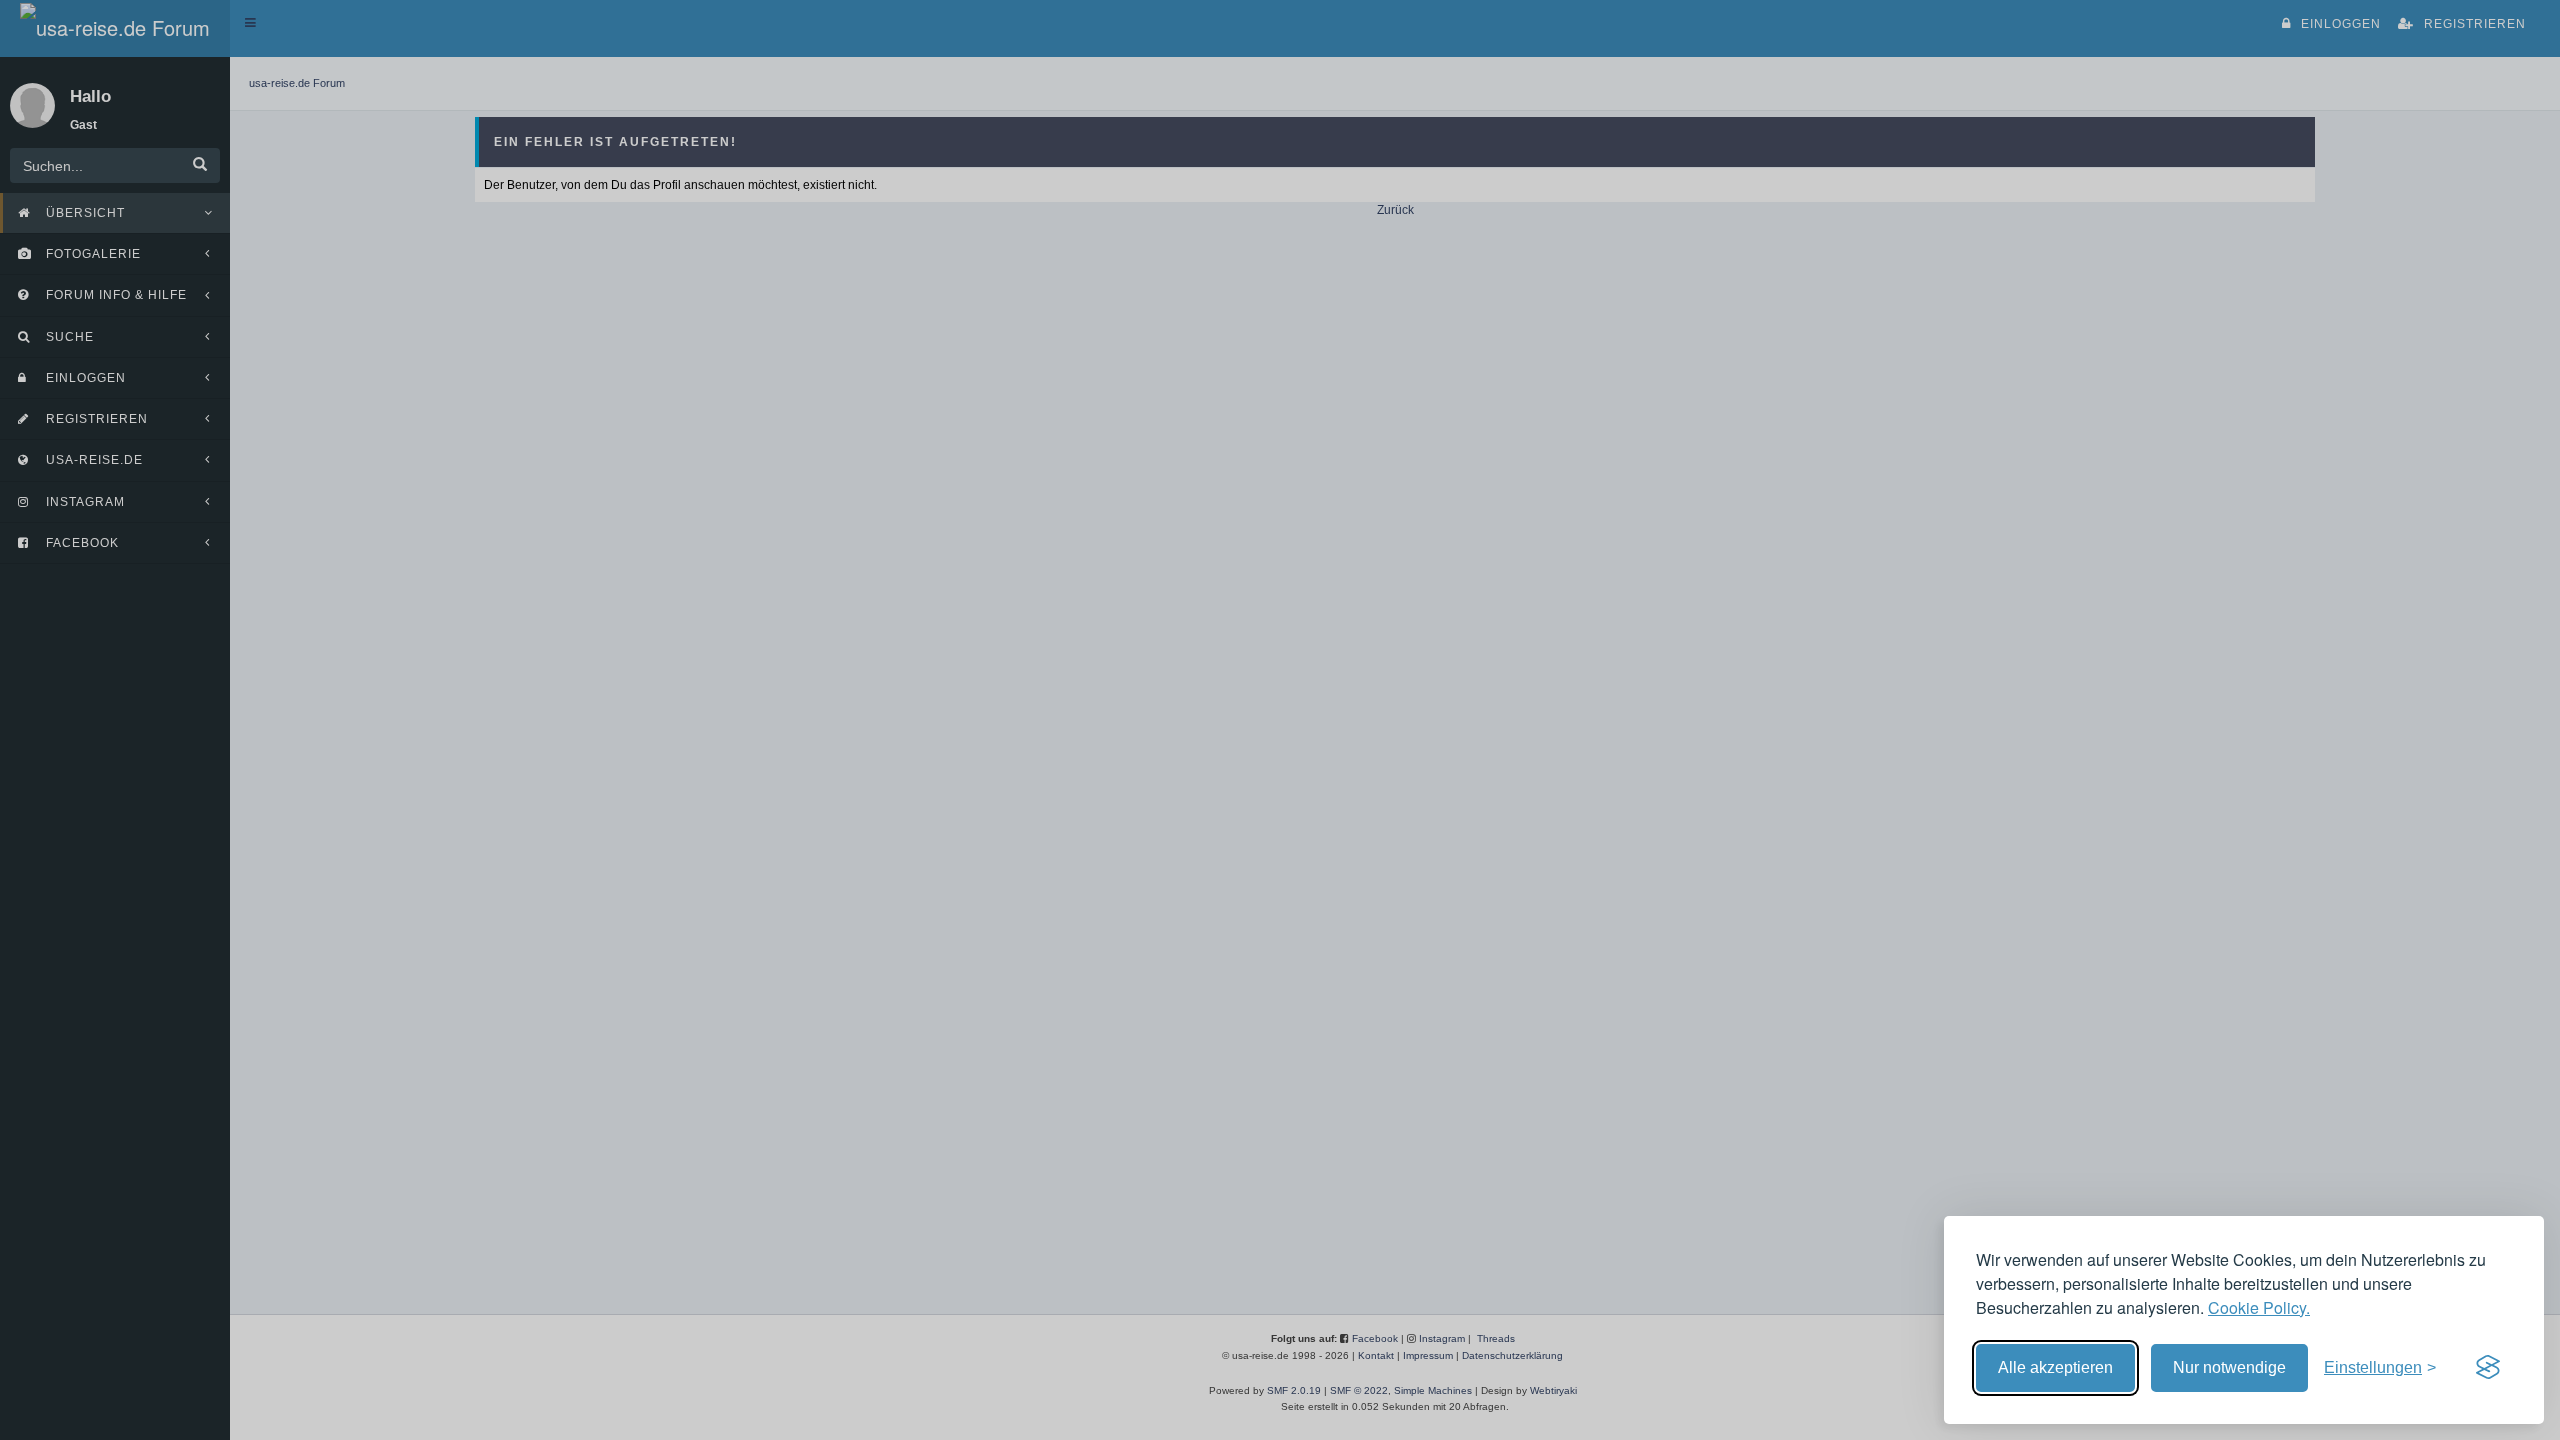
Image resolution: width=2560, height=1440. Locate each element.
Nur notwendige (2229, 1367)
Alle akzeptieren (2055, 1367)
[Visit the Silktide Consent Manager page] (2488, 1368)
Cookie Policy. (2259, 1307)
